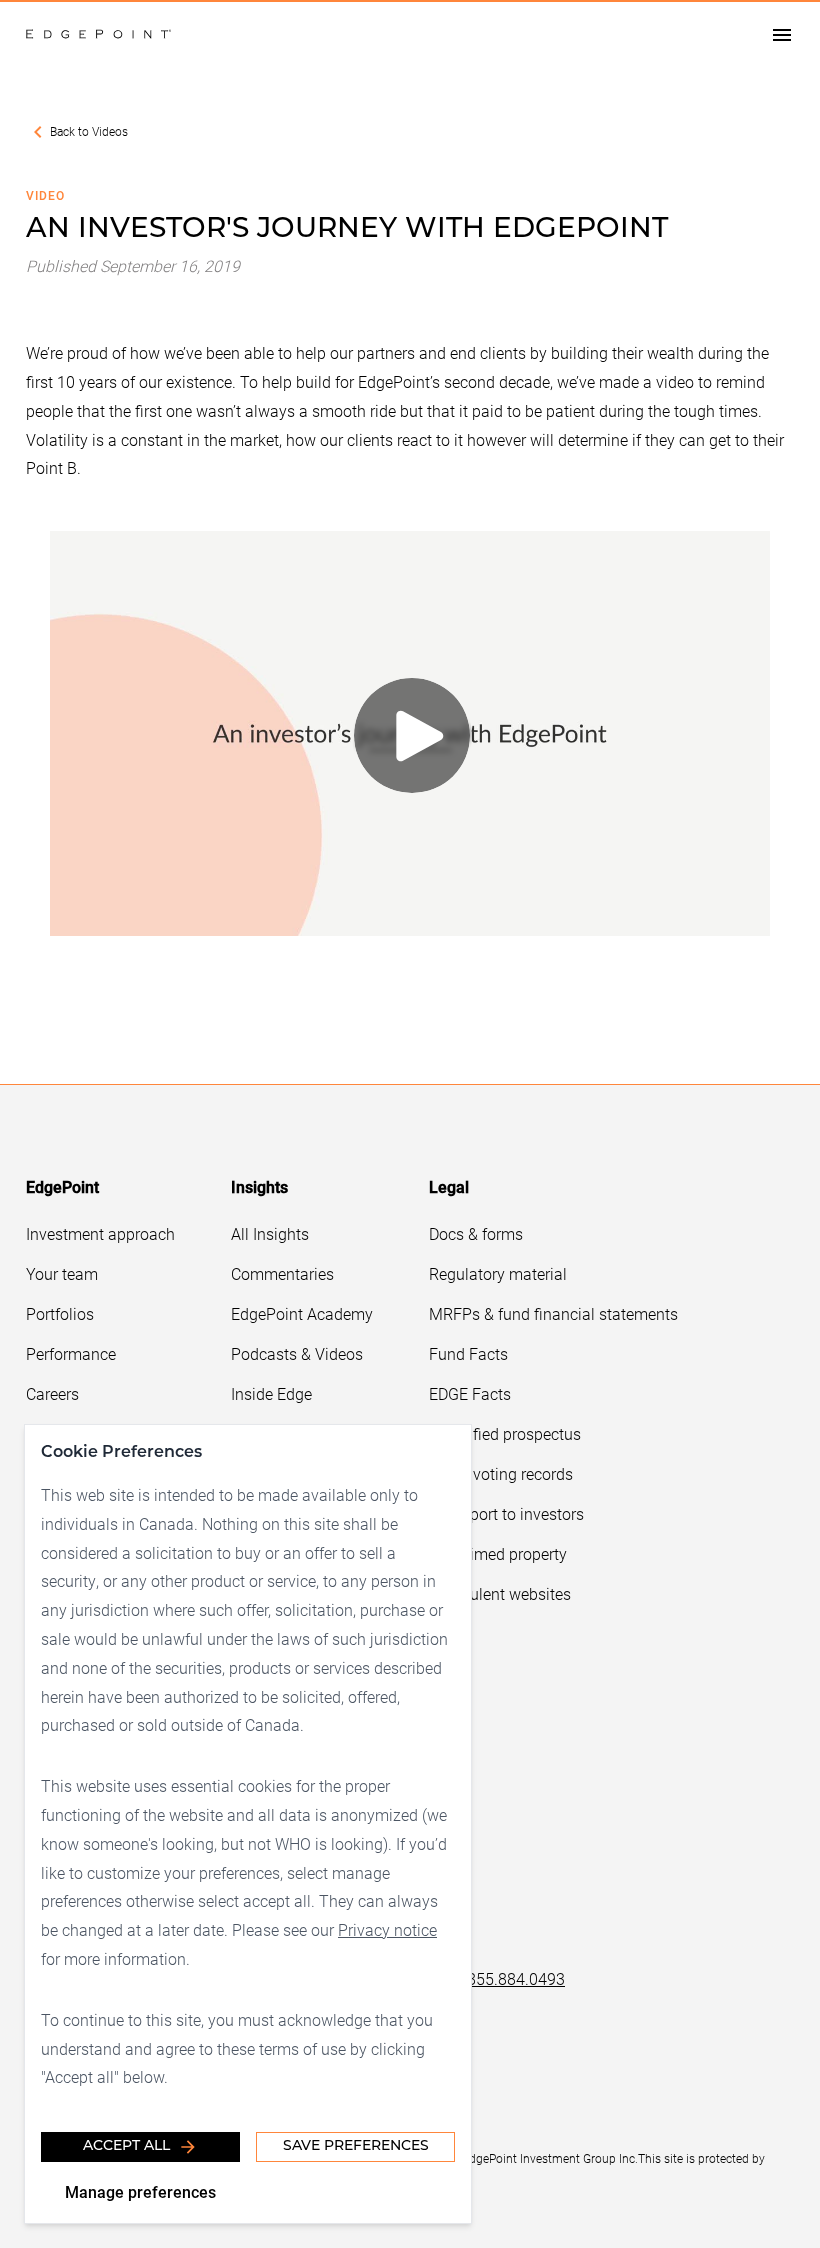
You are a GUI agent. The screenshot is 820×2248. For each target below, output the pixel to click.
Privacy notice (387, 1929)
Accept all (126, 2146)
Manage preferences (140, 2191)
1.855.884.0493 (509, 1978)
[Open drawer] (782, 34)
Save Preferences (356, 2146)
